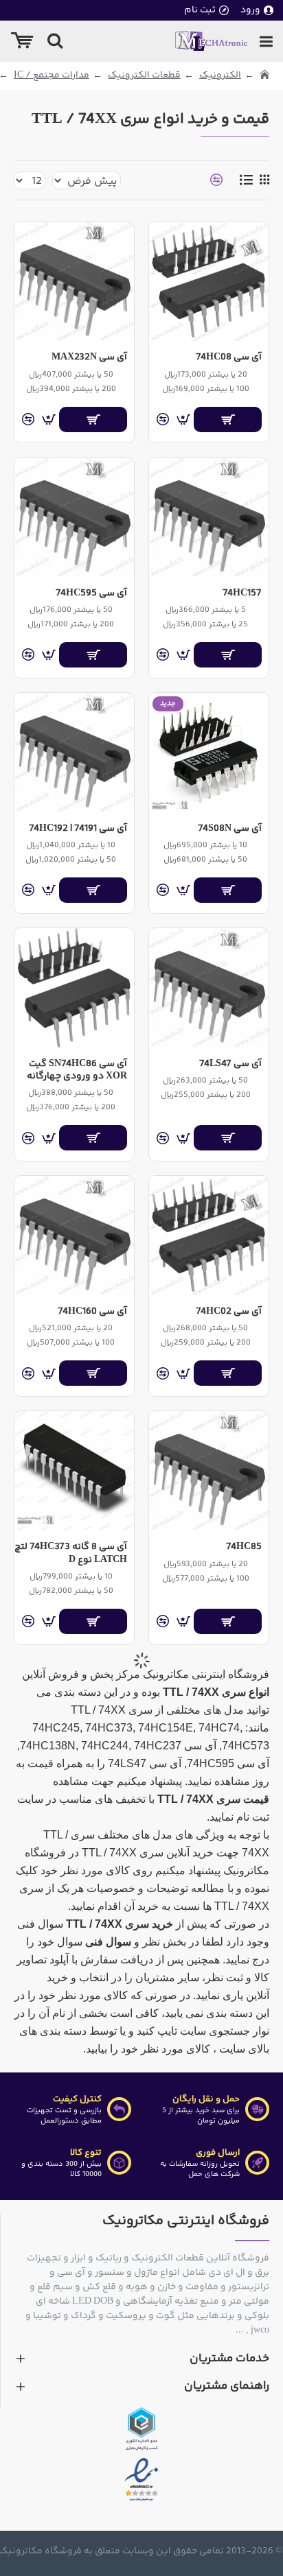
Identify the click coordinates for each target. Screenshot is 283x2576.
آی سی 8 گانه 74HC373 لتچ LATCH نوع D (71, 1553)
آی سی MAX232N (89, 357)
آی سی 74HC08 (229, 357)
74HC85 (244, 1547)
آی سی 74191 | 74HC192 (78, 829)
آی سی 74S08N (230, 829)
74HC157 (242, 593)
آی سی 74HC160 (92, 1312)
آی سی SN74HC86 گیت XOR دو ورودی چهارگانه (77, 1070)
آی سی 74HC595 (91, 593)
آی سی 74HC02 (229, 1312)
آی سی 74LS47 (230, 1064)
